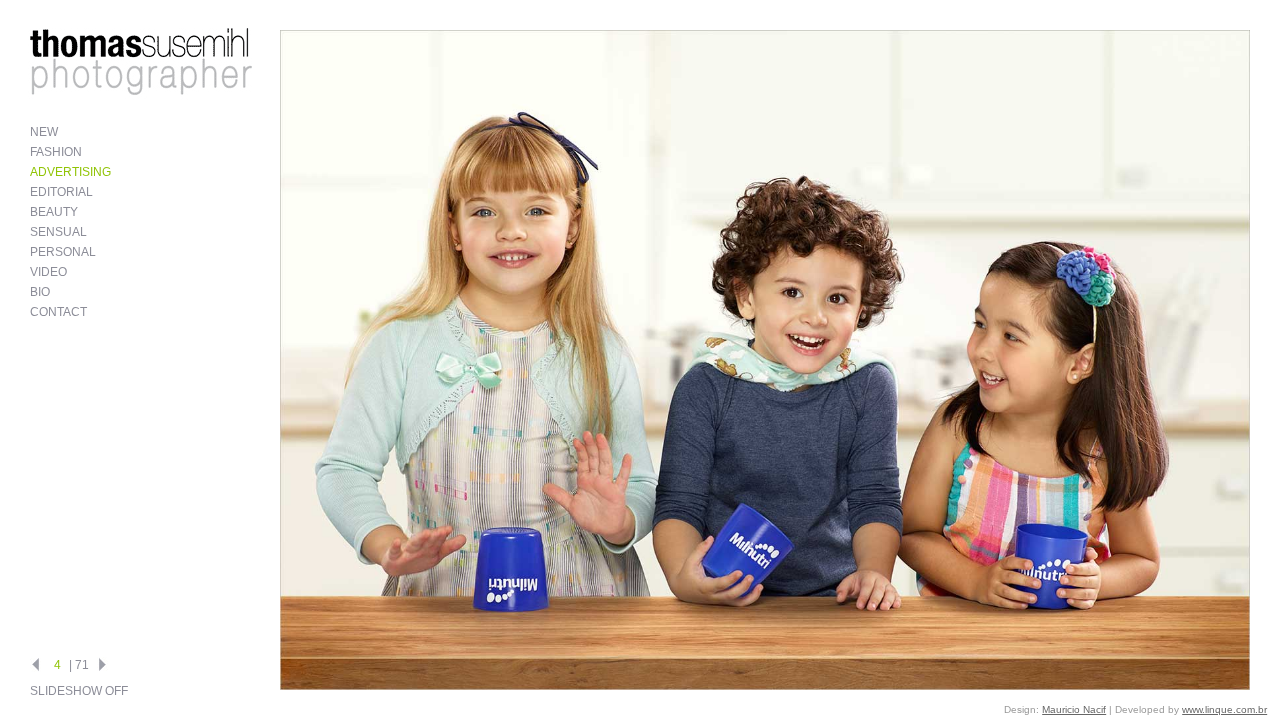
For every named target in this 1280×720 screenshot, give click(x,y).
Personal (63, 252)
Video (48, 272)
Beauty (54, 212)
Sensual (58, 232)
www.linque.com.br (1224, 709)
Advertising (70, 172)
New (44, 132)
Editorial (61, 192)
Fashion (56, 152)
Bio (40, 292)
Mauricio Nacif (1074, 709)
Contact (58, 312)
